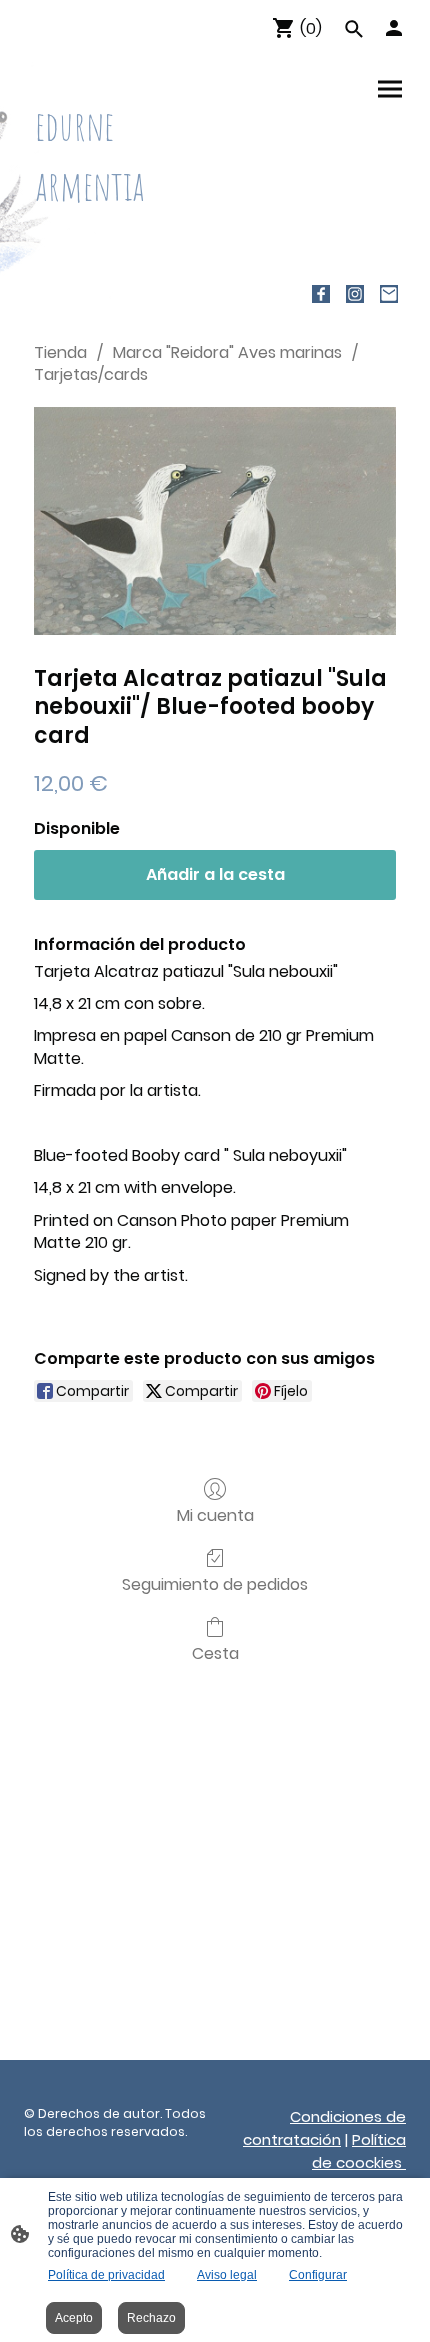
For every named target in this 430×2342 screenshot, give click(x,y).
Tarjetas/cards (91, 374)
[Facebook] (321, 294)
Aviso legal (227, 2275)
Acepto (74, 2318)
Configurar (318, 2275)
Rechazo (151, 2318)
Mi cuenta (215, 1514)
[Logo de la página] (115, 235)
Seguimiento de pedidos (215, 1583)
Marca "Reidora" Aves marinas (227, 352)
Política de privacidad (106, 2275)
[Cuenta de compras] (394, 28)
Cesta (215, 1652)
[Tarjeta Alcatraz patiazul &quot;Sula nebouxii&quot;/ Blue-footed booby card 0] (215, 521)
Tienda (60, 352)
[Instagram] (355, 294)
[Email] (389, 294)
